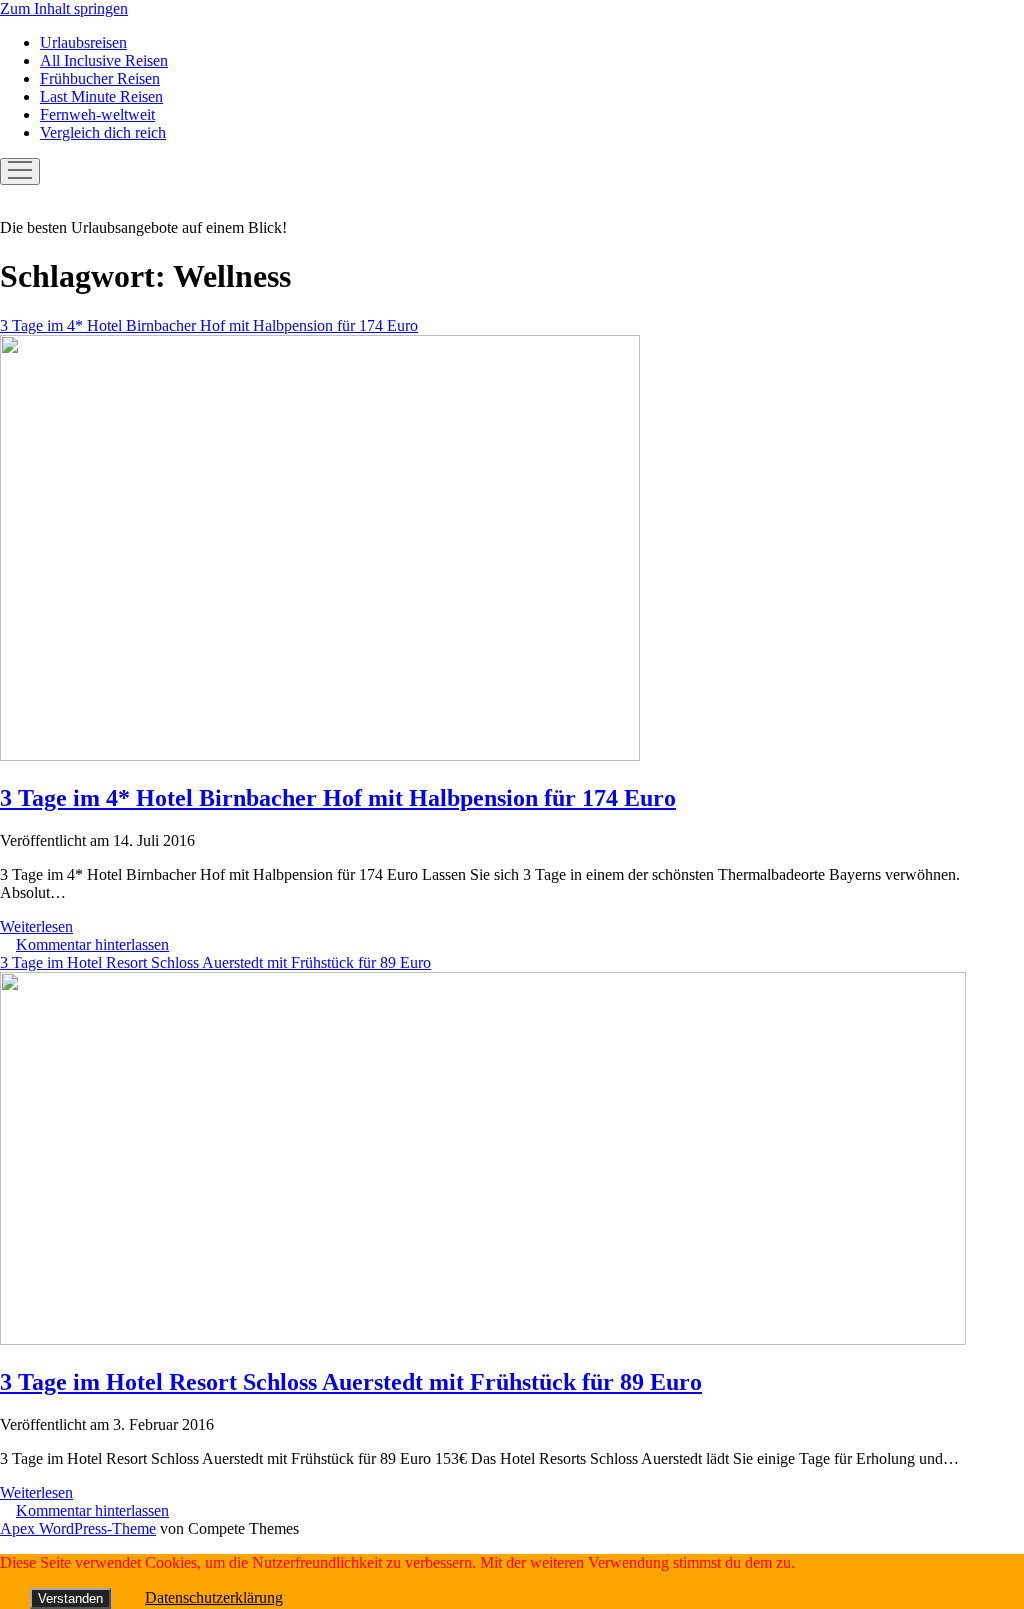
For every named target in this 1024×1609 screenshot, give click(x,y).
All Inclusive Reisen (104, 60)
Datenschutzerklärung (214, 1597)
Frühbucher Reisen (100, 78)
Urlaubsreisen (83, 42)
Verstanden (70, 1598)
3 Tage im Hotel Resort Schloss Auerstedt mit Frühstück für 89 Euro (351, 1382)
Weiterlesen (36, 926)
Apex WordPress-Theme (78, 1528)
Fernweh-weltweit (97, 114)
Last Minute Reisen (101, 96)
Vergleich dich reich (103, 132)
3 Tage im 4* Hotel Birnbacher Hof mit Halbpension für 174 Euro (338, 798)
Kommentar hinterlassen (92, 944)
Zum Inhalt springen (64, 8)
